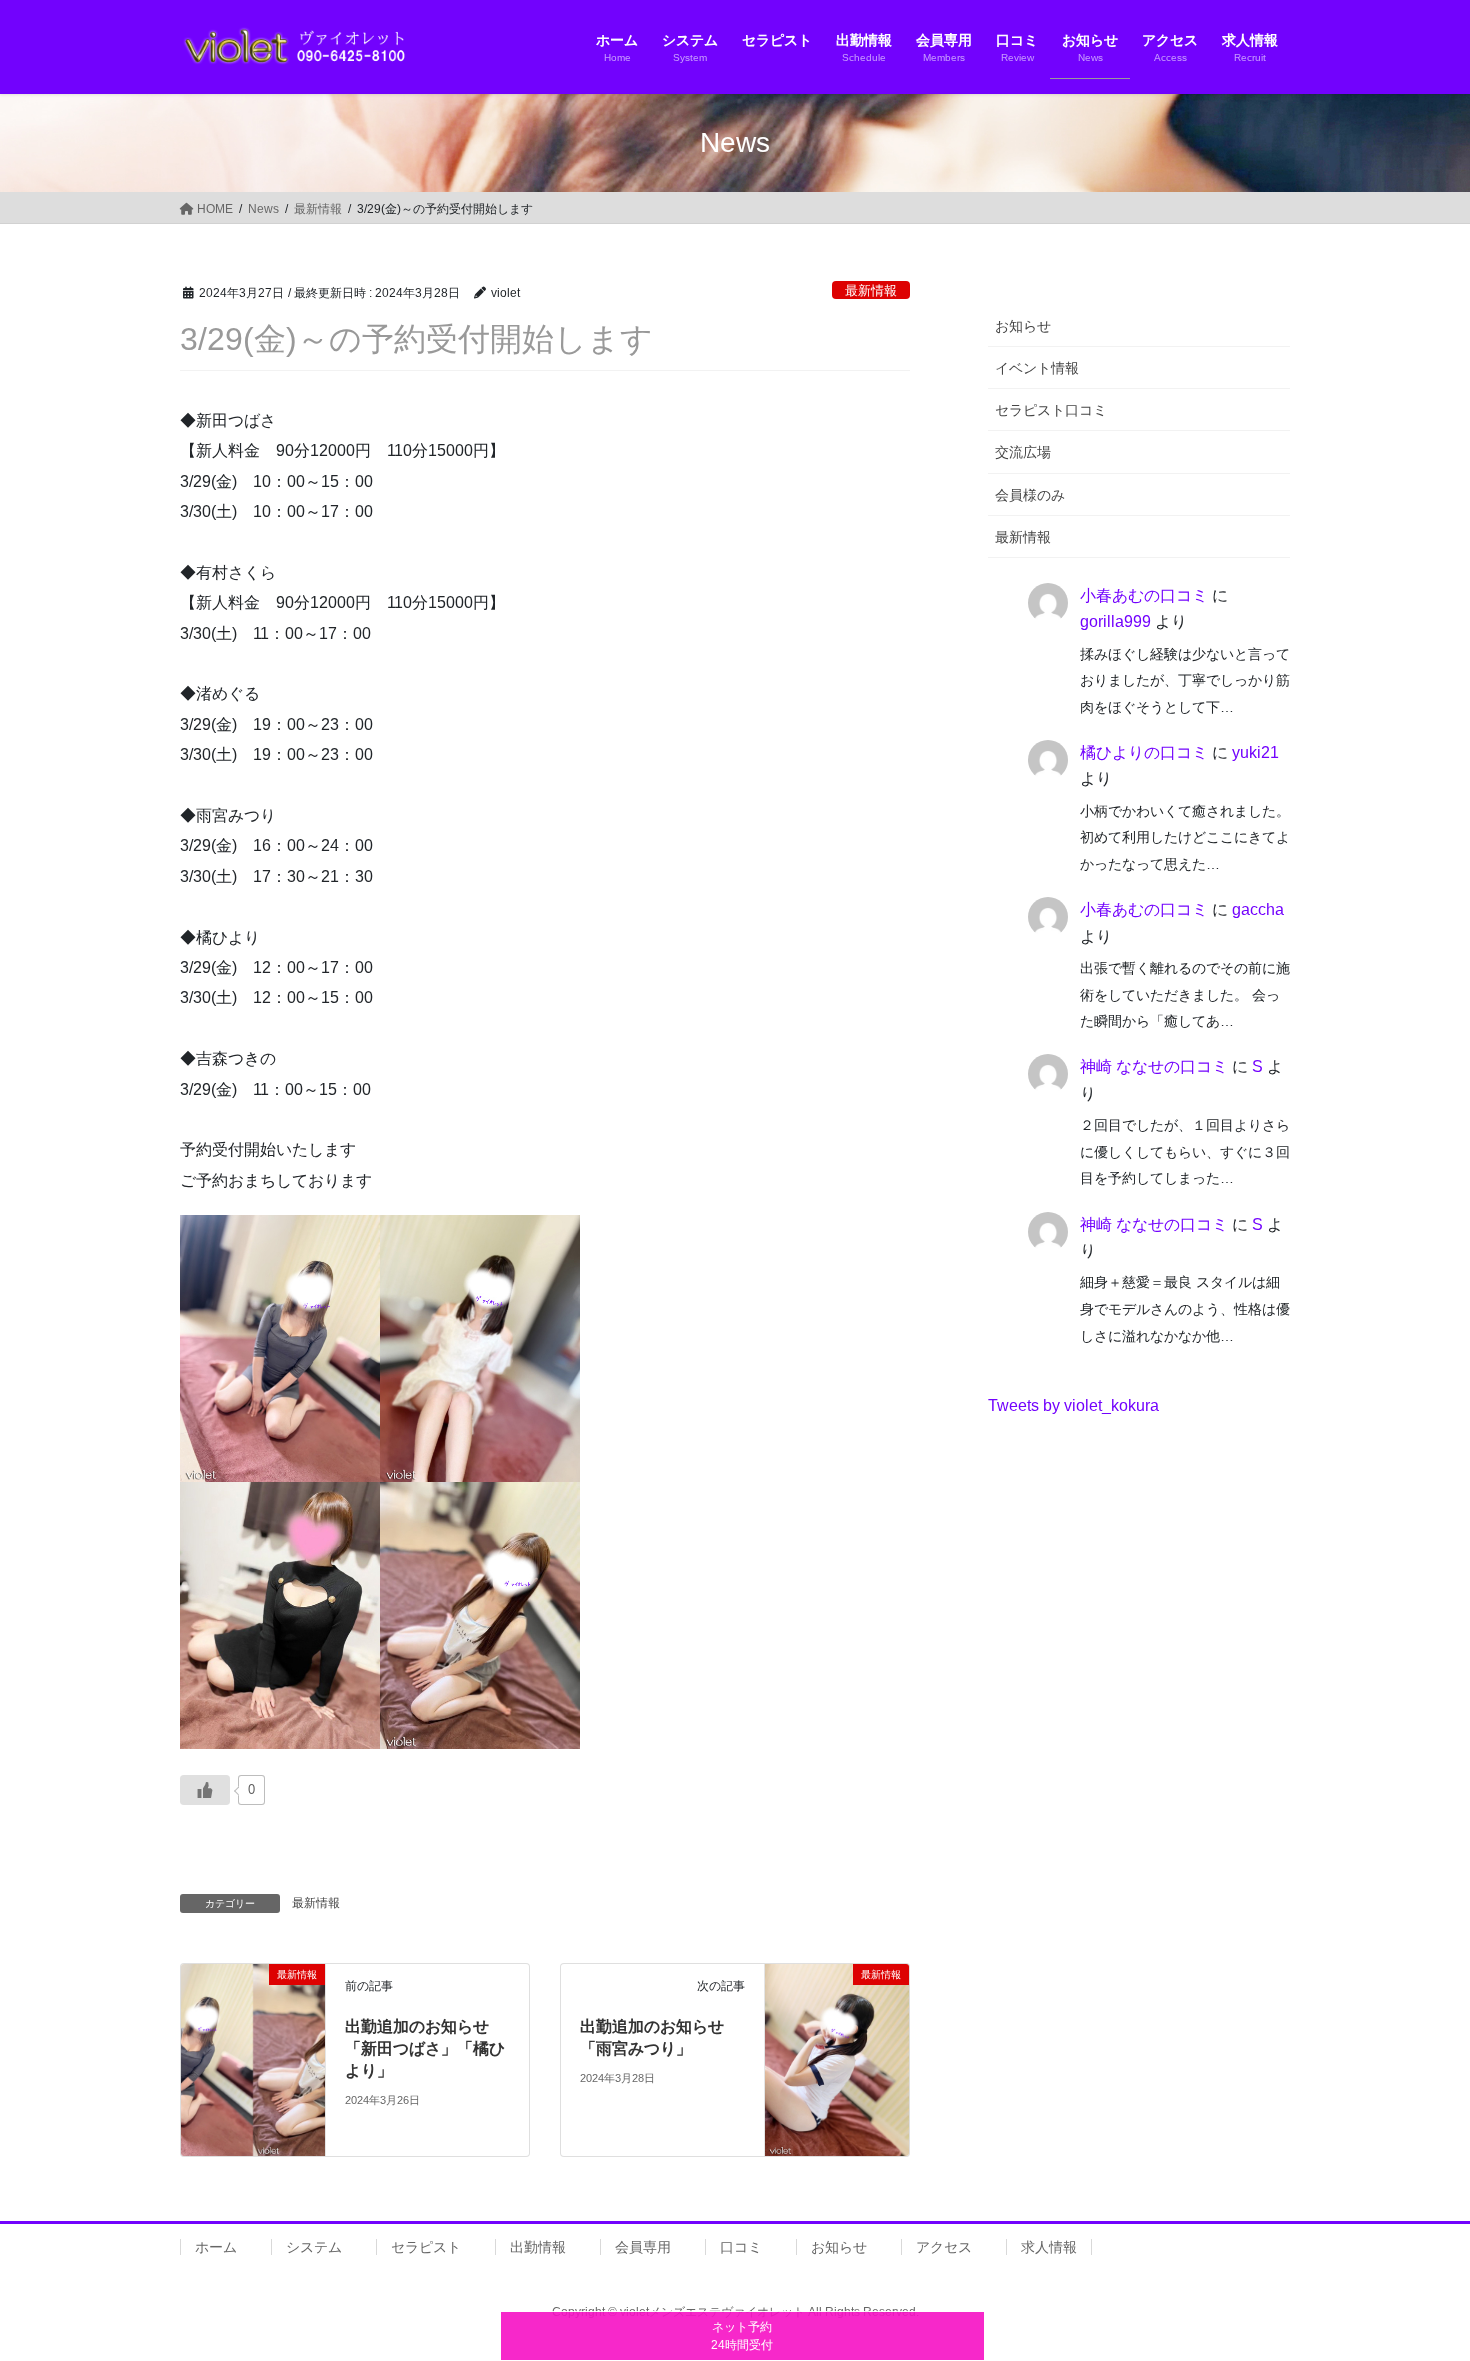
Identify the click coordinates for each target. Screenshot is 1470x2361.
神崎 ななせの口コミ (1154, 1066)
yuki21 (1255, 752)
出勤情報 (538, 2247)
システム (314, 2247)
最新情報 (871, 290)
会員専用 (643, 2247)
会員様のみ (1030, 495)
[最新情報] (253, 2010)
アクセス (944, 2247)
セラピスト (426, 2247)
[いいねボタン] (205, 1790)
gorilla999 (1115, 621)
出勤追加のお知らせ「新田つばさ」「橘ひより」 (425, 2049)
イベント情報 (1037, 368)
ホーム (216, 2247)
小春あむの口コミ (1144, 595)
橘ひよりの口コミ (1144, 752)
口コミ (741, 2247)
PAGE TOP (1417, 2272)
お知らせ (1023, 326)
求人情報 (1049, 2247)
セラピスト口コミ (1051, 410)
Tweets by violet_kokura (1073, 1405)
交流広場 (1023, 452)
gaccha (1258, 909)
